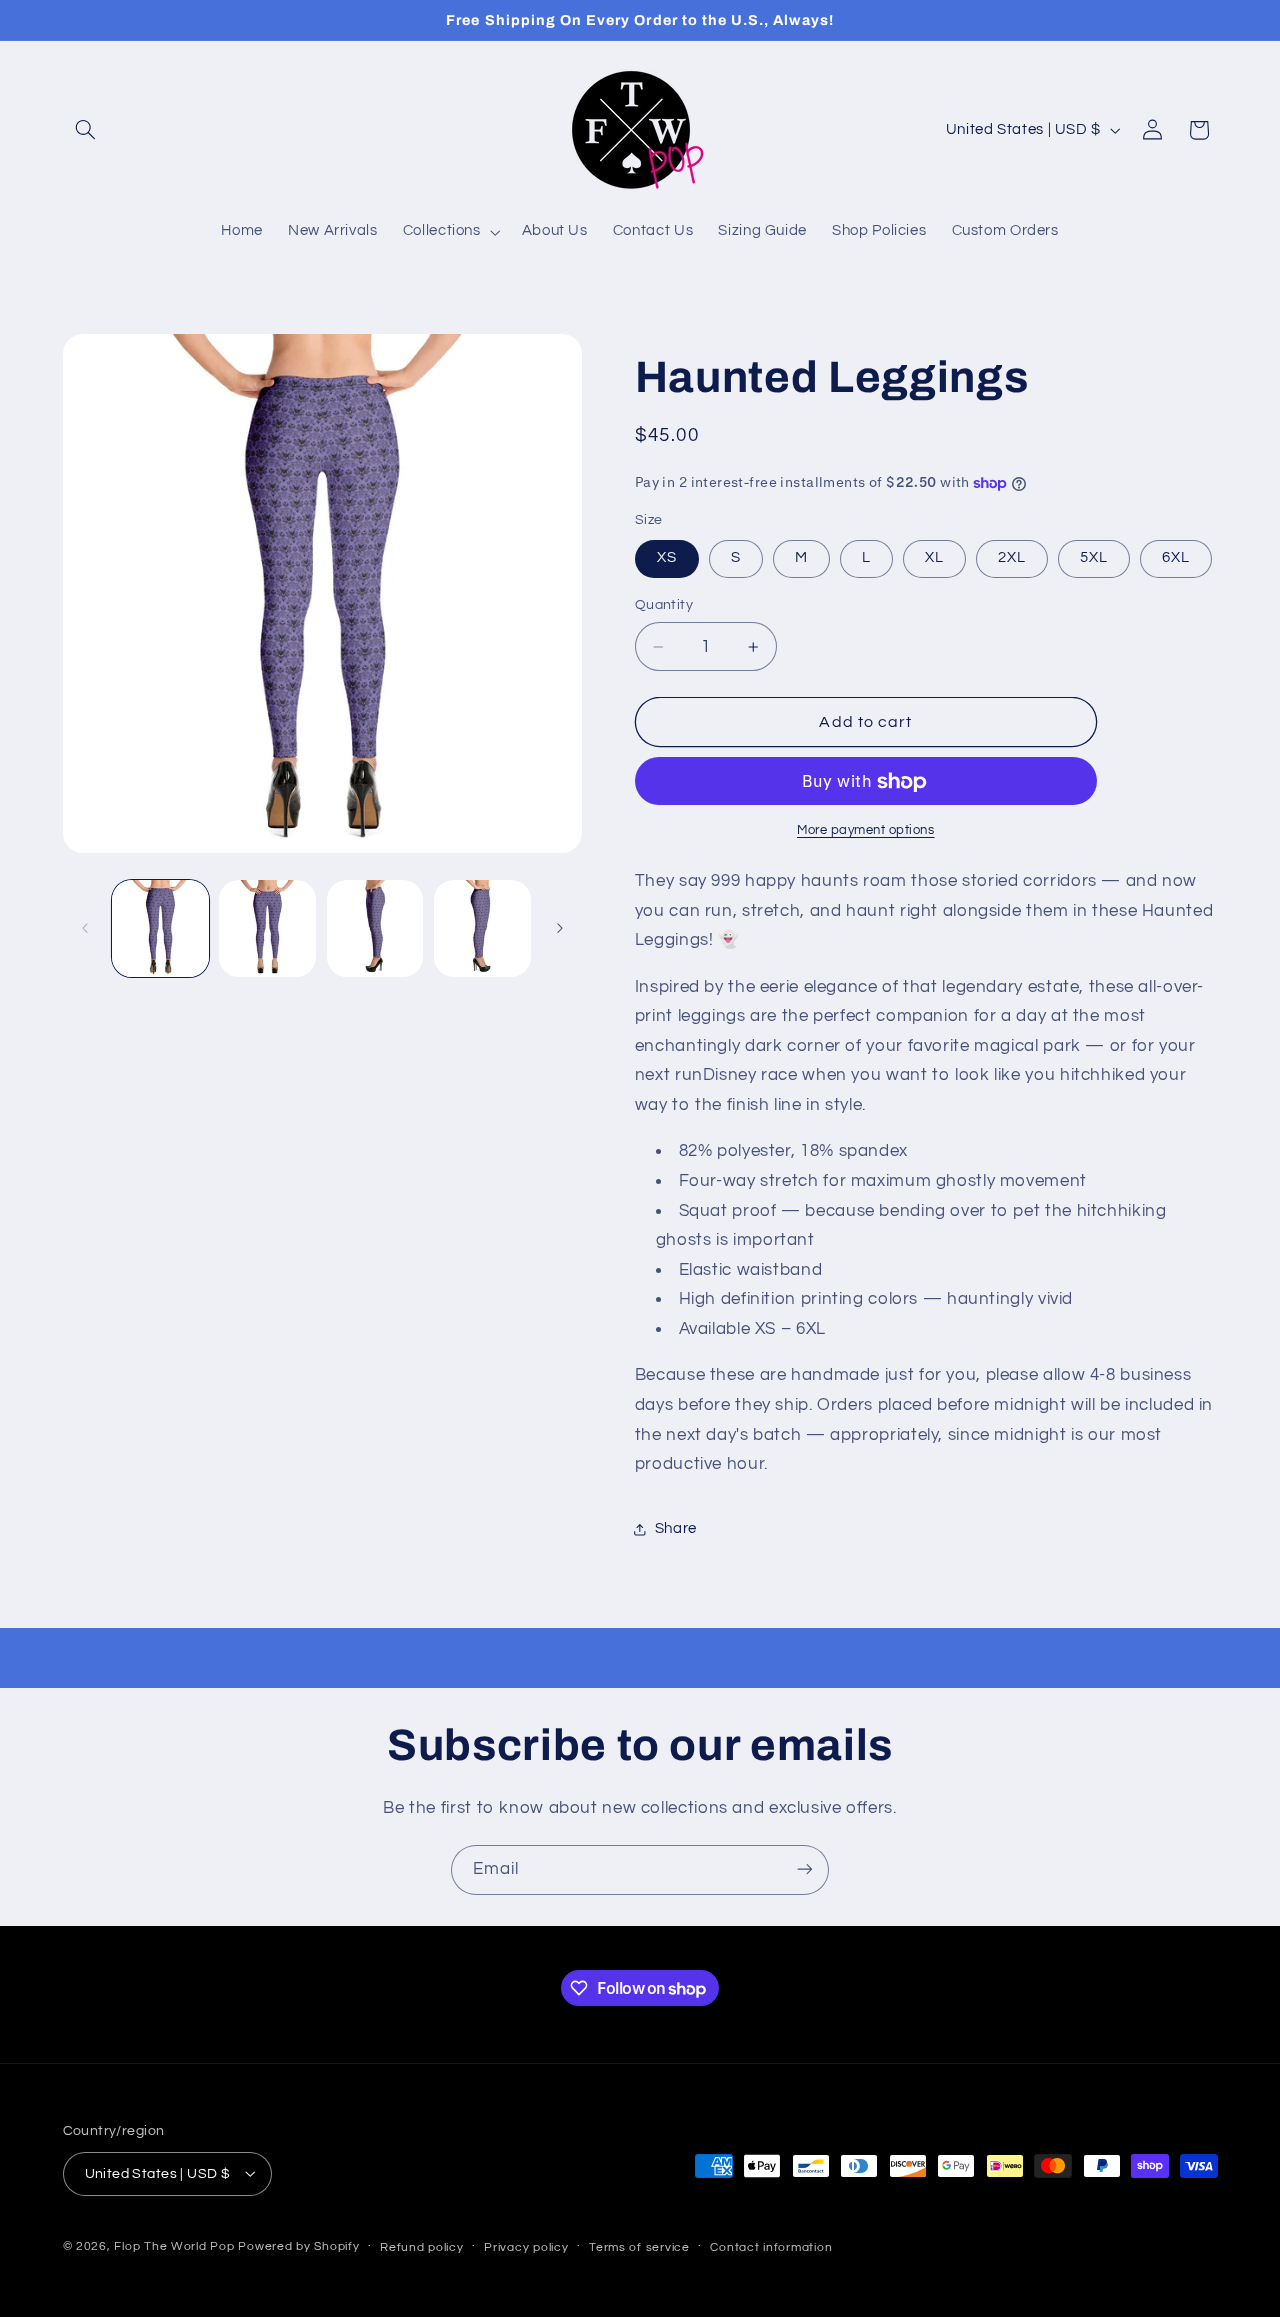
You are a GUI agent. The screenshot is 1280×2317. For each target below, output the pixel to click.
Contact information (771, 2246)
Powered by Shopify (298, 2245)
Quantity (664, 606)
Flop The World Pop (174, 2245)
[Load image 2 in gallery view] (267, 928)
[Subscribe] (805, 1869)
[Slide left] (85, 928)
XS (667, 558)
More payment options (866, 831)
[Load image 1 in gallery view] (160, 928)
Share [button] (676, 1528)
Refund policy (422, 2246)
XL (934, 558)
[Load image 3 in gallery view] (375, 928)
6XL (1176, 558)
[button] (86, 130)
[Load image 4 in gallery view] (482, 928)
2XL (1012, 558)
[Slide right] (560, 928)
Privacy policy (526, 2246)
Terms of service (639, 2246)
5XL (1094, 558)
